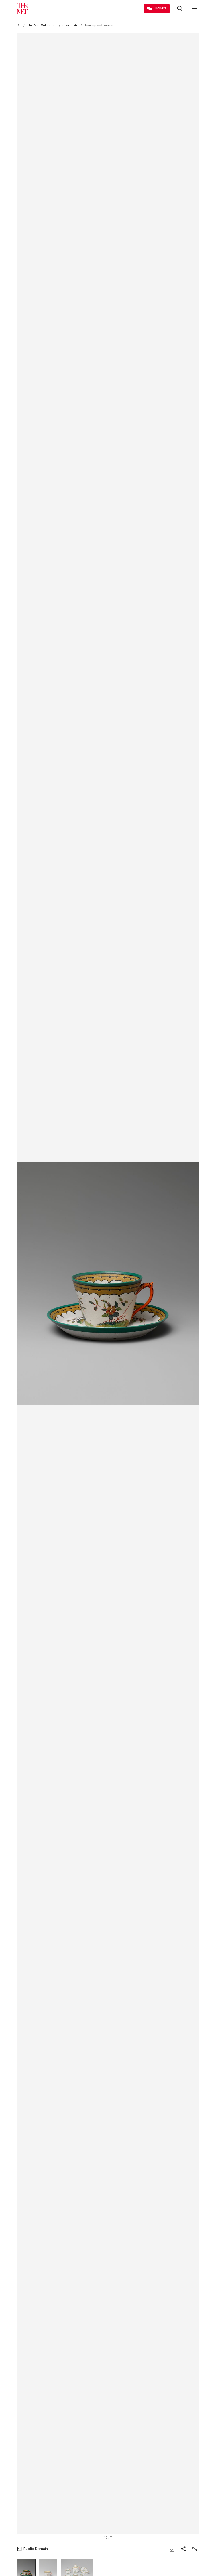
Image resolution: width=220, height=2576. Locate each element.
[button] (108, 1284)
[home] (19, 25)
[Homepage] (22, 9)
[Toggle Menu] (195, 9)
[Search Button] (180, 9)
